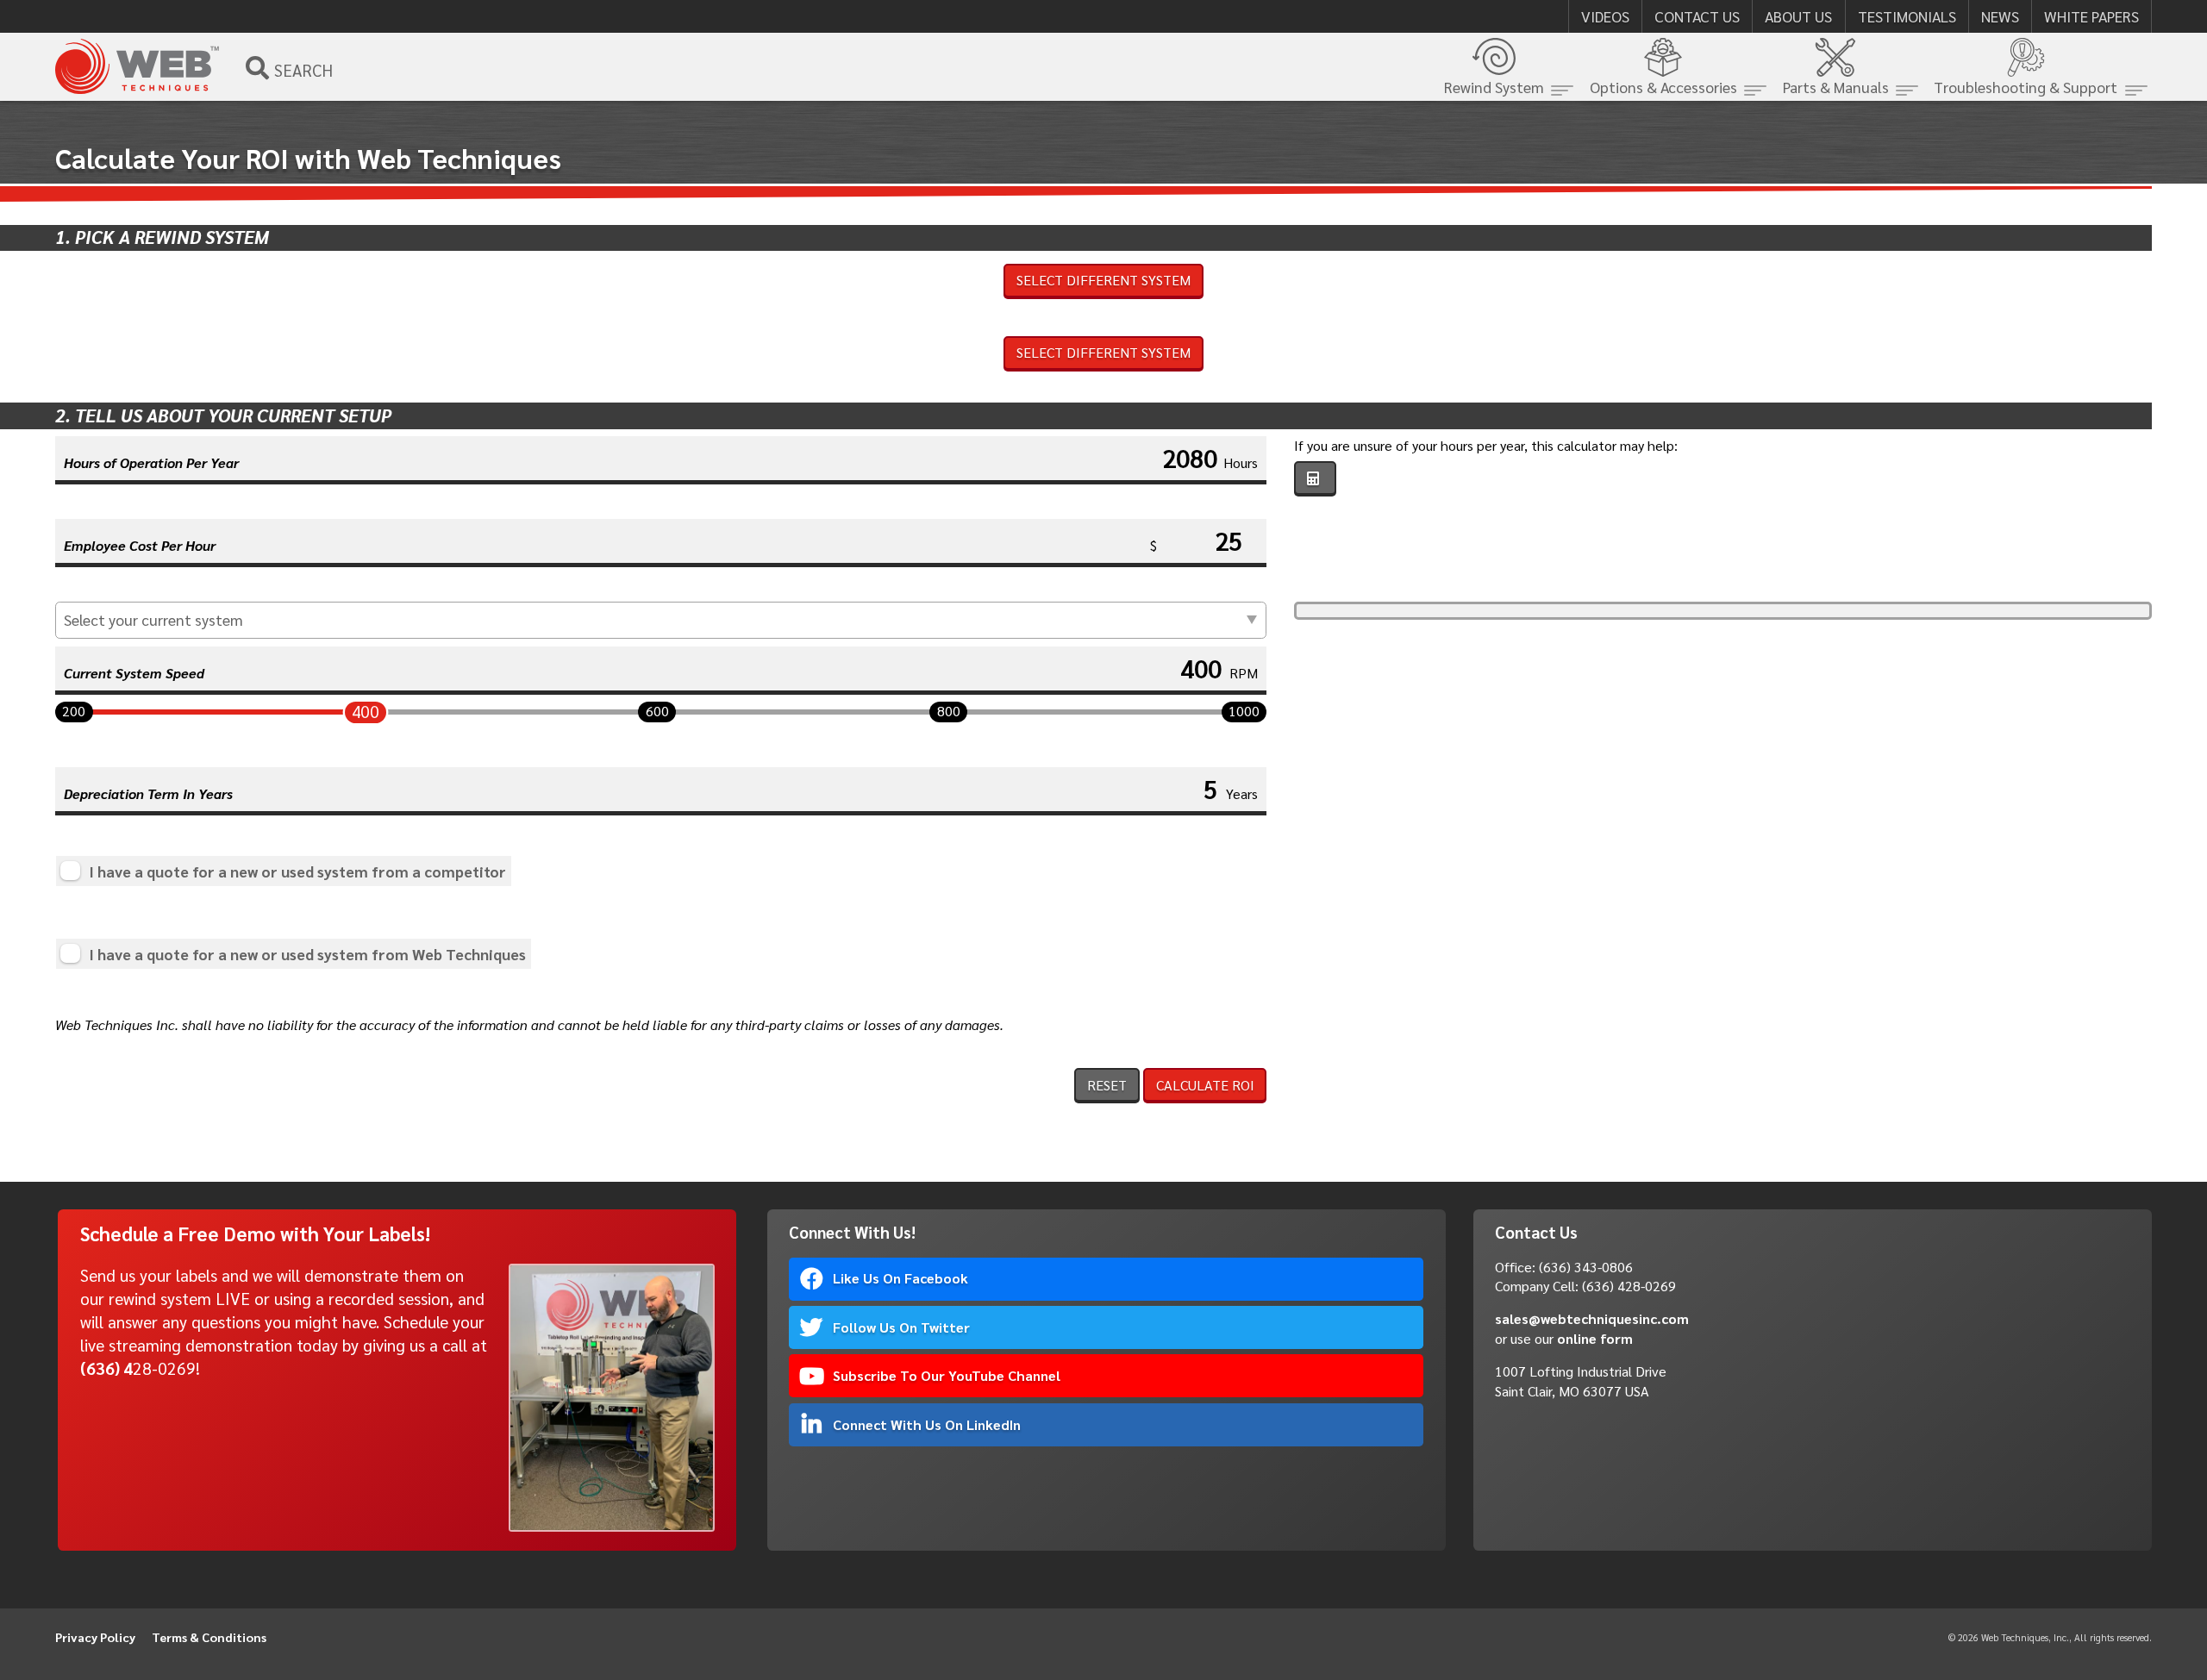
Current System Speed (134, 673)
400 (366, 711)
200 (74, 711)
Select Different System (1103, 280)
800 (949, 711)
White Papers (2091, 16)
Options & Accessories (1663, 87)
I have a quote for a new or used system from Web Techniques (307, 954)
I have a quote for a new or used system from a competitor (297, 871)
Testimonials (1907, 16)
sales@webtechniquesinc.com (1592, 1318)
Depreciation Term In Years (148, 793)
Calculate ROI (1205, 1085)
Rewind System (1494, 87)
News (2000, 16)
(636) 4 (106, 1368)
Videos (1605, 16)
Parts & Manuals (1836, 87)
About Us (1798, 16)
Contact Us (1697, 16)
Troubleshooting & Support (2026, 87)
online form (1595, 1338)
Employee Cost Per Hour (140, 545)
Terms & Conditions (209, 1637)
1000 (1244, 711)
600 (657, 711)
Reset (1107, 1085)
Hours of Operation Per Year (151, 462)
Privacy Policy (95, 1637)
